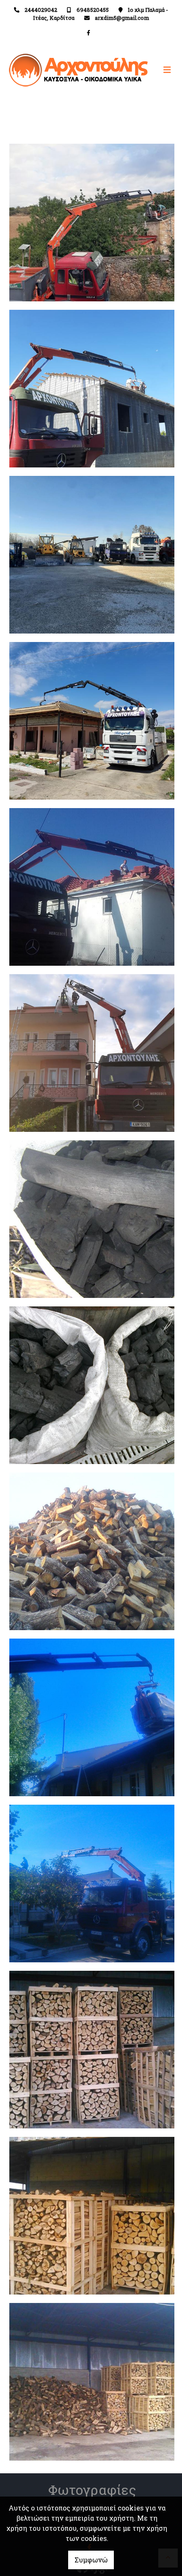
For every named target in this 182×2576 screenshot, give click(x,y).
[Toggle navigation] (133, 70)
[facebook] (88, 33)
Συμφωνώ (91, 2560)
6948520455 (93, 10)
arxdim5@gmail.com (122, 18)
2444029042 (41, 10)
